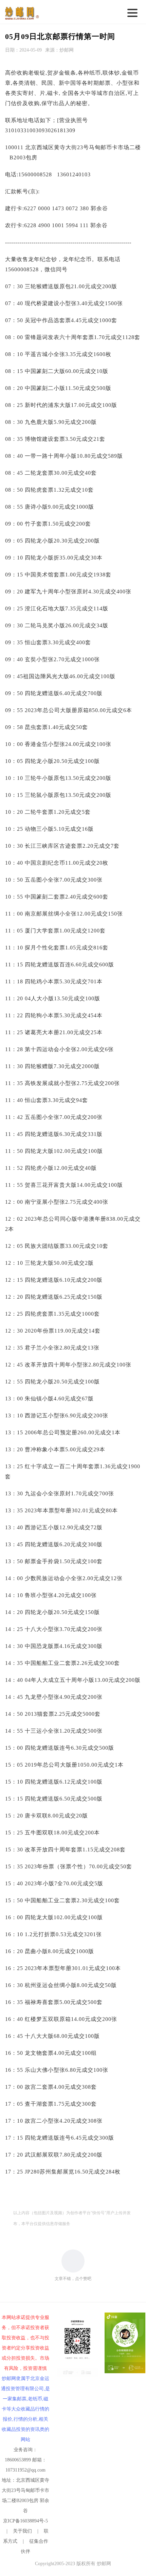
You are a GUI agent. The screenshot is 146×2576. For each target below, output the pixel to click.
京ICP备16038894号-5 (25, 2521)
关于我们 (22, 2531)
